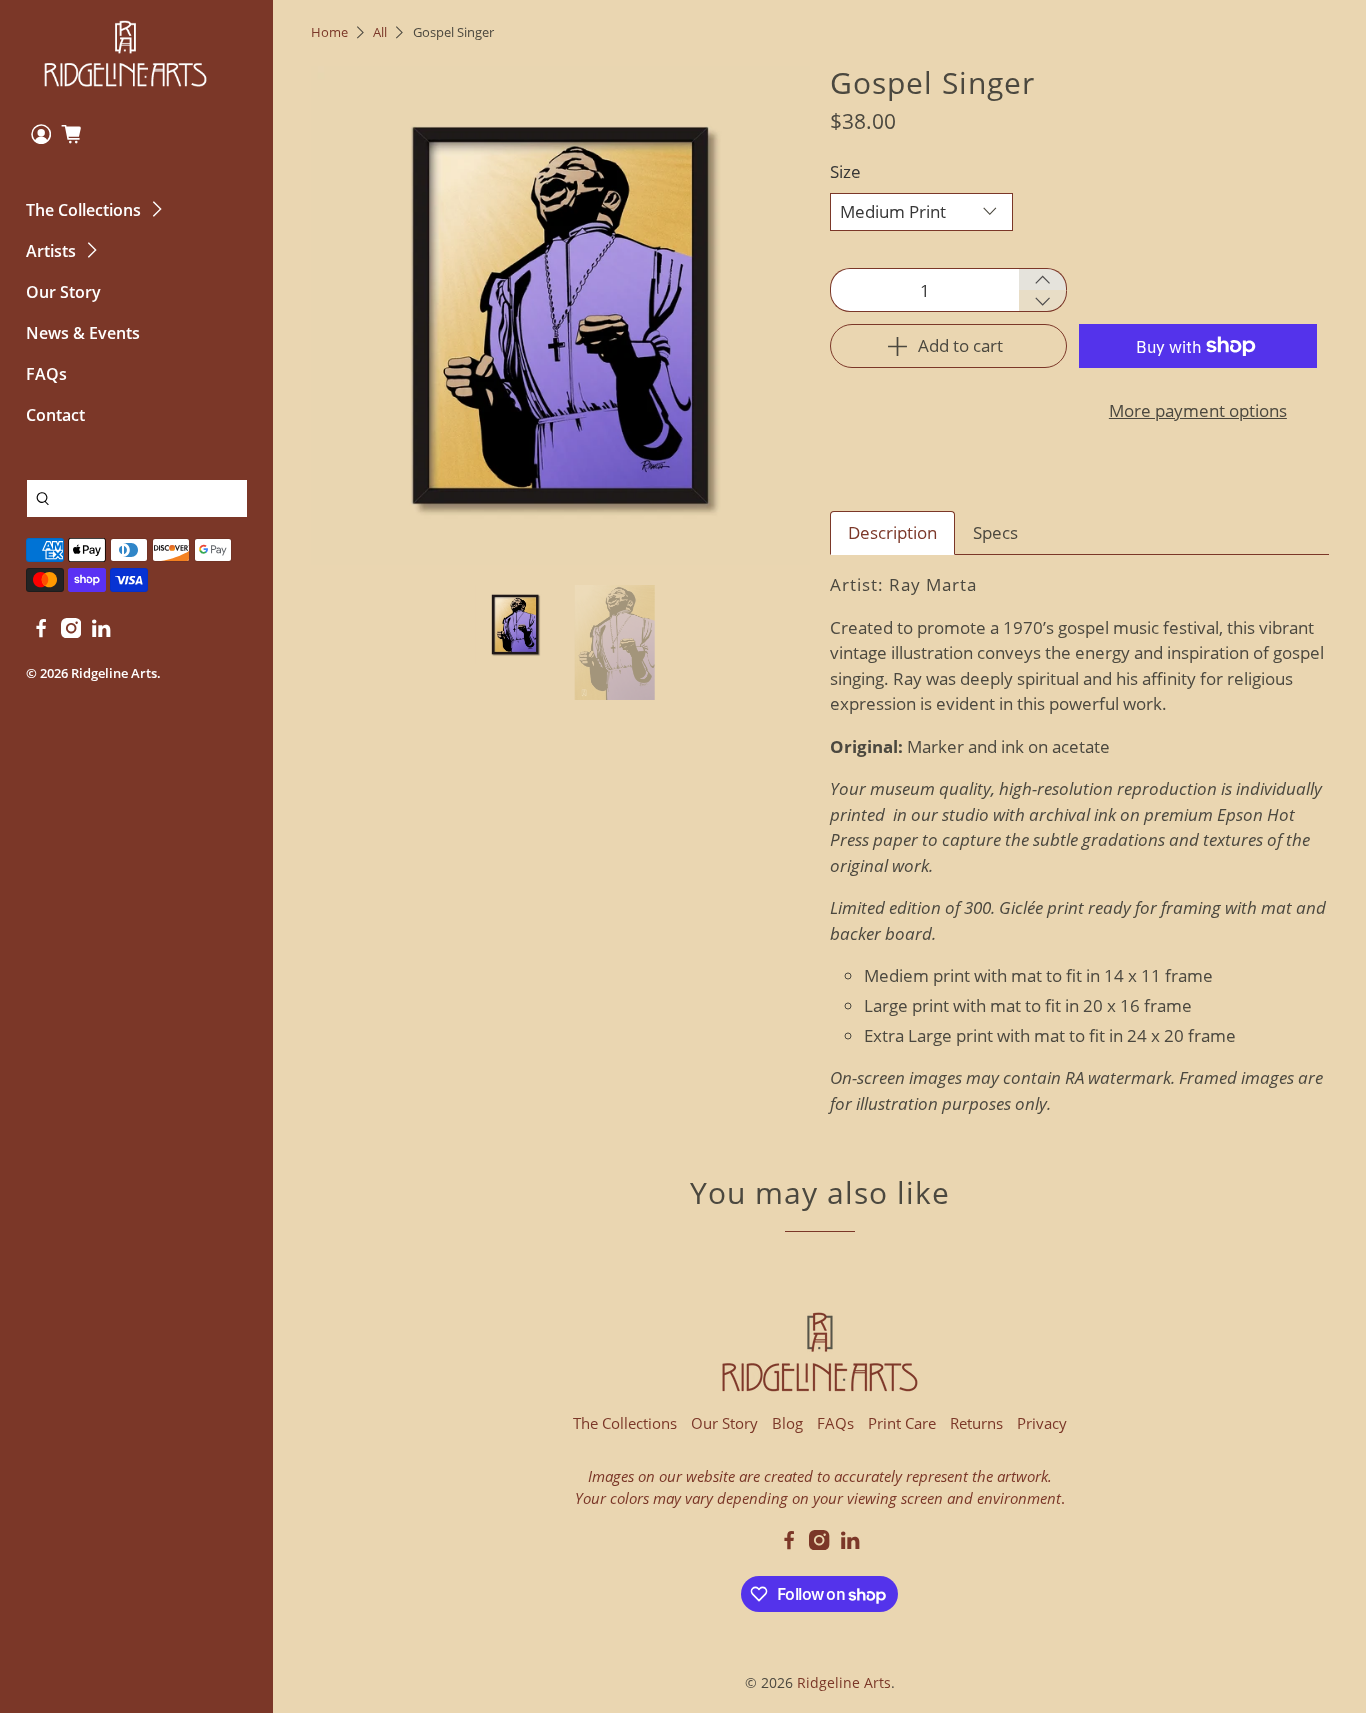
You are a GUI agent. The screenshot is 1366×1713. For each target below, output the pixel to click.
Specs (995, 532)
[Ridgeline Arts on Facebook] (41, 632)
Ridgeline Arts (114, 673)
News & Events (83, 333)
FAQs (46, 374)
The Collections (83, 210)
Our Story (63, 292)
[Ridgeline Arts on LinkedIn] (101, 632)
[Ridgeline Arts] (126, 53)
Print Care (902, 1423)
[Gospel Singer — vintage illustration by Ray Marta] (560, 315)
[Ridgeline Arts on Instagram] (71, 632)
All (380, 32)
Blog (787, 1423)
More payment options (1198, 410)
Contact (55, 415)
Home (329, 32)
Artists (51, 251)
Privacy (1042, 1423)
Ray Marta (933, 584)
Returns (976, 1423)
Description (892, 532)
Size (845, 171)
